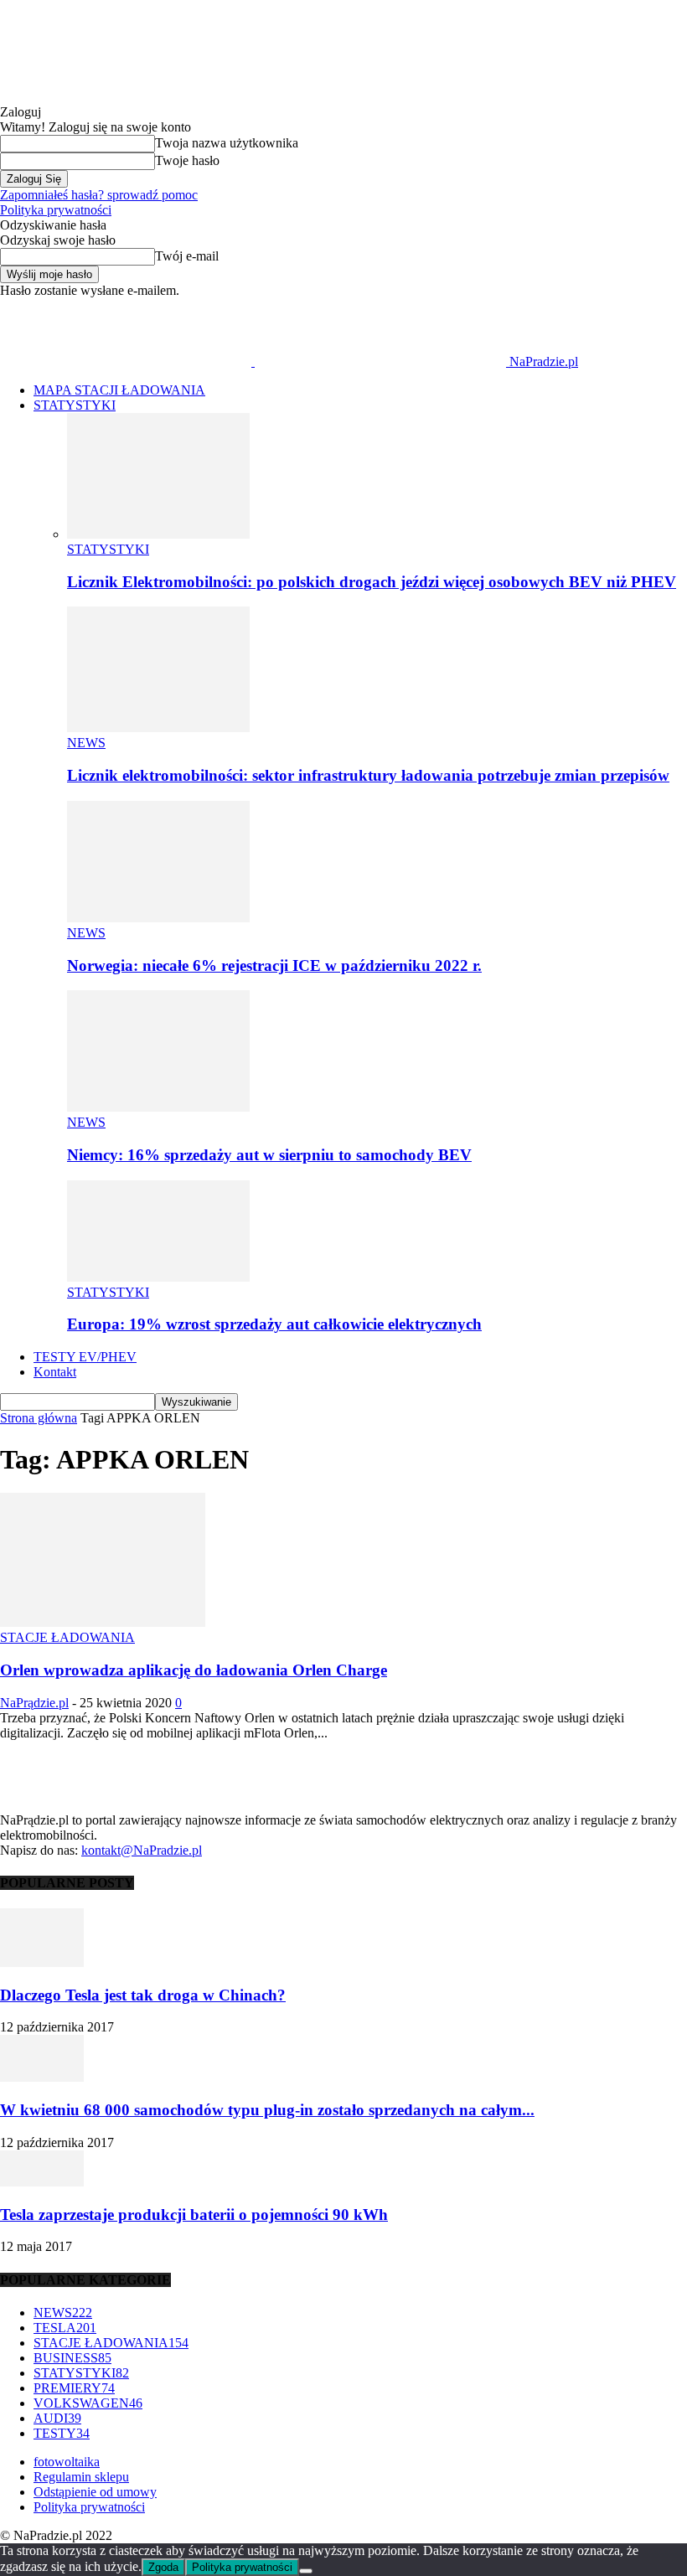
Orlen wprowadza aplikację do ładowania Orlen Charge (194, 1670)
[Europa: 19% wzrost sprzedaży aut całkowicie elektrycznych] (158, 1277)
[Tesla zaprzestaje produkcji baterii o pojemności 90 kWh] (42, 2182)
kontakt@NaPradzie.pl (142, 1850)
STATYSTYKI (75, 405)
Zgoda (163, 2567)
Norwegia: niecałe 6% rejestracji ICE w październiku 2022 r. (274, 965)
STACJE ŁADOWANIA (67, 1637)
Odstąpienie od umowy (95, 2492)
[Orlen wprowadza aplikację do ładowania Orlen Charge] (103, 1622)
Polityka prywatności (56, 210)
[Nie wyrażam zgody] (306, 2571)
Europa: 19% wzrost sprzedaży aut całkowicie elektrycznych (274, 1324)
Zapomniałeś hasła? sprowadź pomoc (99, 195)
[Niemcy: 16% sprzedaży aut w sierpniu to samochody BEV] (158, 1107)
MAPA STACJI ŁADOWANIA (119, 390)
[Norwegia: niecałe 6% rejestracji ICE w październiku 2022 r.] (158, 918)
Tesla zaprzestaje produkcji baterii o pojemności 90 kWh (194, 2215)
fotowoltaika (67, 2462)
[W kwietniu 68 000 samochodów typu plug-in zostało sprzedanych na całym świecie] (42, 2077)
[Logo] (127, 361)
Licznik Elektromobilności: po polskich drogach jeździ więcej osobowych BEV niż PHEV (372, 582)
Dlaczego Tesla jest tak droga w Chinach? (143, 1995)
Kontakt (55, 1372)
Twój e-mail (187, 256)
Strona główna (39, 1418)
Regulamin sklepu (81, 2477)
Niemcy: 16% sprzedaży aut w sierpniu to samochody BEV (269, 1155)
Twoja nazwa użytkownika (227, 143)
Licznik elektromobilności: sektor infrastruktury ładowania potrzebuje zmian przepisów (368, 775)
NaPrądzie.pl (34, 1703)
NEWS (86, 743)
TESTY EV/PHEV (85, 1357)
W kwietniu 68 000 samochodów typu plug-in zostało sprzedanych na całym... (267, 2110)
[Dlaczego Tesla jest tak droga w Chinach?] (42, 1962)
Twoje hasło (187, 160)
